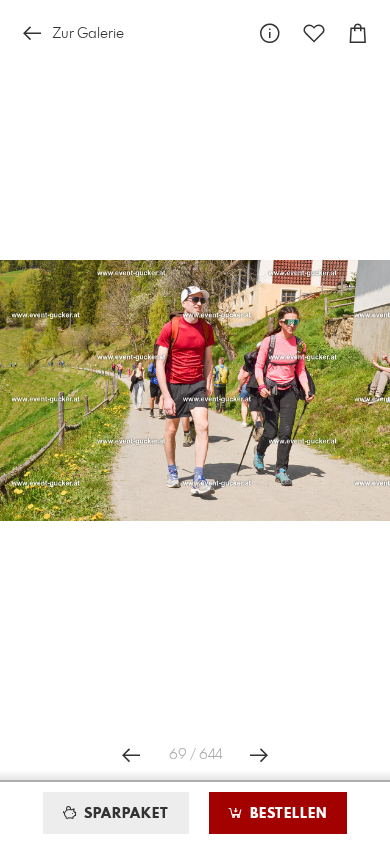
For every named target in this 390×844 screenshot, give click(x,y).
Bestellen (286, 814)
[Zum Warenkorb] (358, 33)
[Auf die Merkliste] (314, 33)
